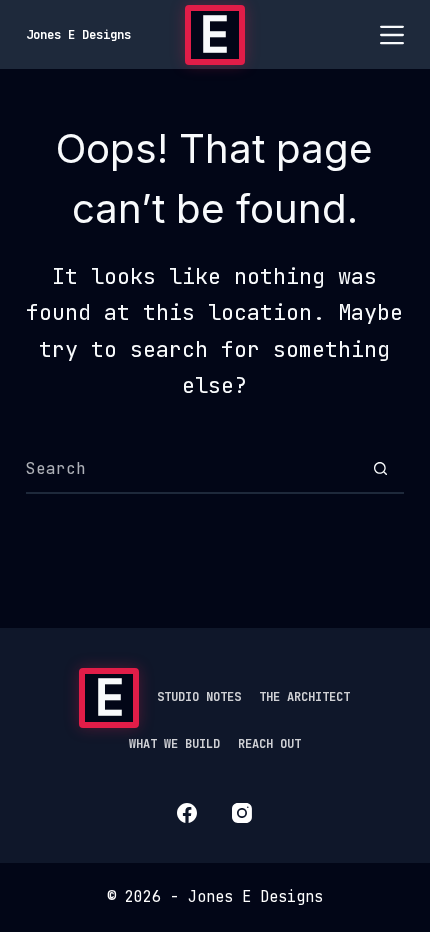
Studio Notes (199, 697)
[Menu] (392, 35)
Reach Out (269, 744)
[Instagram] (242, 813)
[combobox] (191, 468)
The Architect (304, 697)
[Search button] (380, 468)
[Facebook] (187, 813)
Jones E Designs (78, 35)
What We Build (174, 744)
